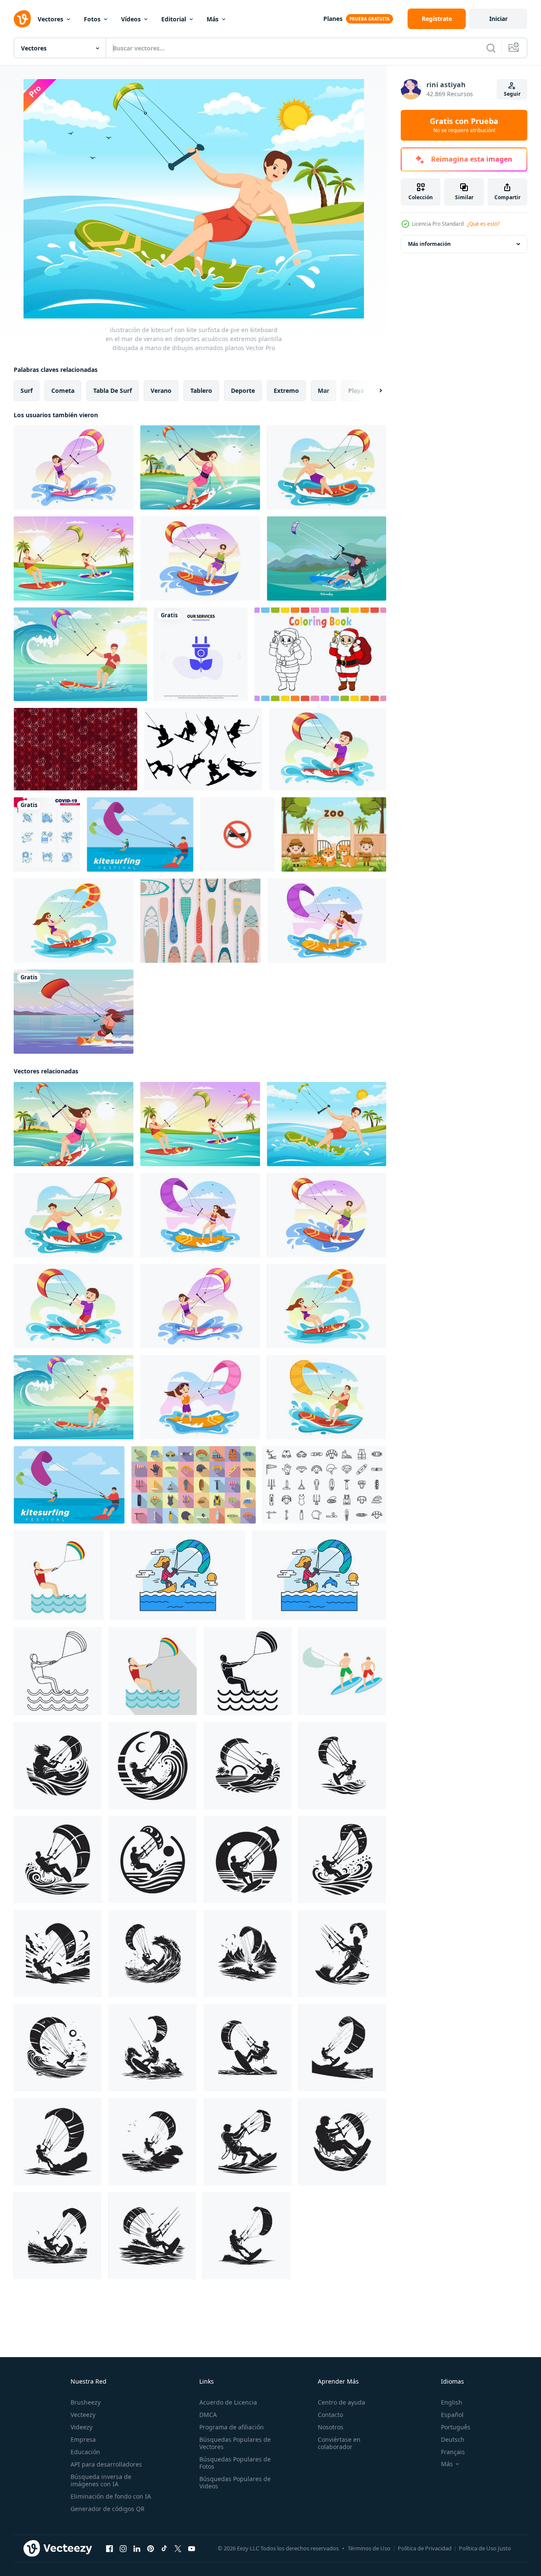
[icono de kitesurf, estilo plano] (59, 1575)
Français (453, 2452)
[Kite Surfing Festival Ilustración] (140, 834)
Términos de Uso (369, 2548)
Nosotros (331, 2427)
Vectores (50, 19)
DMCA (208, 2415)
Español (452, 2415)
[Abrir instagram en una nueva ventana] (123, 2549)
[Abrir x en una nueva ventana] (178, 2549)
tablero (201, 391)
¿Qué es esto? (483, 224)
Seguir (512, 94)
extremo (286, 391)
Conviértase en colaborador (339, 2443)
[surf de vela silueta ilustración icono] (58, 1765)
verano (161, 391)
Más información (429, 244)
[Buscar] (491, 48)
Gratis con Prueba (464, 125)
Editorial (174, 19)
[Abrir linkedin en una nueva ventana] (137, 2549)
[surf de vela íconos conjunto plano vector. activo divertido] (194, 1485)
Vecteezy (83, 2415)
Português (456, 2427)
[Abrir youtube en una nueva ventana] (192, 2549)
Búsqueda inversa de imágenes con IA (101, 2480)
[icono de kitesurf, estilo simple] (58, 1671)
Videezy (81, 2427)
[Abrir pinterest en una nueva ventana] (151, 2549)
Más (213, 19)
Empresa (83, 2439)
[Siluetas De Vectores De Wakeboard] (203, 749)
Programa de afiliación (232, 2427)
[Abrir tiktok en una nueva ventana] (164, 2549)
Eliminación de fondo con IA (111, 2496)
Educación (85, 2452)
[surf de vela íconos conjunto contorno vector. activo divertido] (324, 1485)
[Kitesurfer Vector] (74, 1012)
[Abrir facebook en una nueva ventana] (109, 2549)
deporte (243, 391)
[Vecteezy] (22, 19)
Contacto (330, 2415)
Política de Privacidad (425, 2548)
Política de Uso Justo (485, 2548)
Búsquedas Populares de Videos (235, 2482)
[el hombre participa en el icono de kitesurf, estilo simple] (248, 1671)
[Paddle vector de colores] (200, 921)
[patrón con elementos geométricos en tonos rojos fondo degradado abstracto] (75, 749)
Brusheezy (86, 2402)
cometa (63, 391)
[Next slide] (373, 391)
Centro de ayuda (341, 2402)
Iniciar (498, 19)
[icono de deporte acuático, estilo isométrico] (342, 1671)
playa (356, 391)
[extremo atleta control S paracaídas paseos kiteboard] (178, 1575)
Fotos (92, 19)
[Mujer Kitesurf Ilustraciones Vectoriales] (327, 559)
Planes (333, 19)
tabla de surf (112, 391)
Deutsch (453, 2439)
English (452, 2402)
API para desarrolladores (106, 2464)
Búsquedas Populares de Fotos (235, 2463)
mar (324, 391)
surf (27, 391)
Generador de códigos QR (108, 2509)
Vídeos (131, 19)
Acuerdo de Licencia (228, 2402)
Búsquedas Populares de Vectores (235, 2443)
